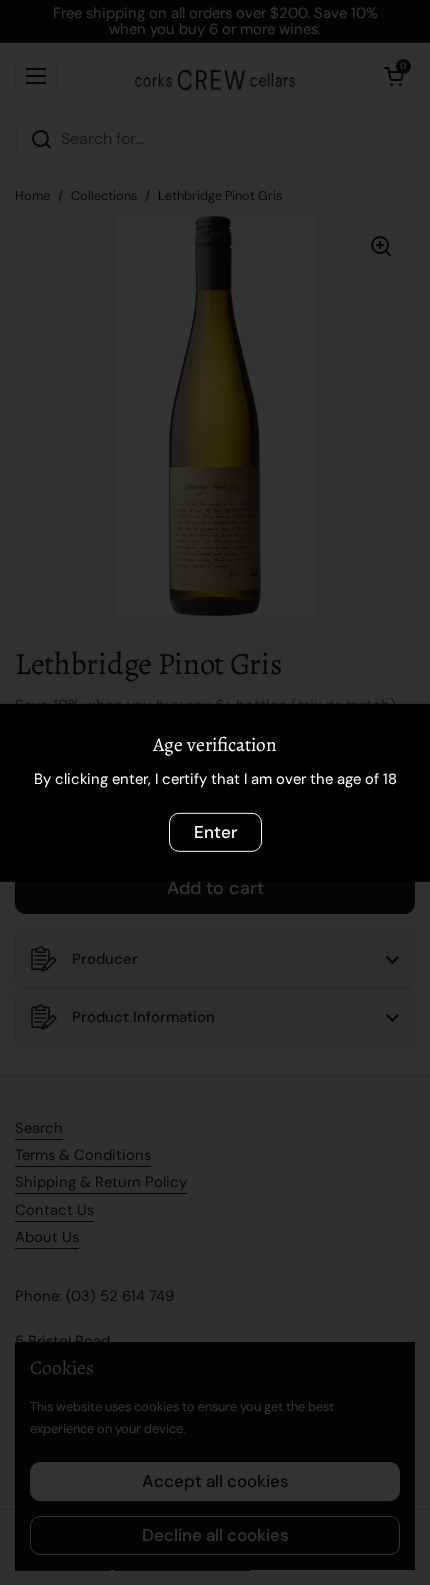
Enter (215, 831)
